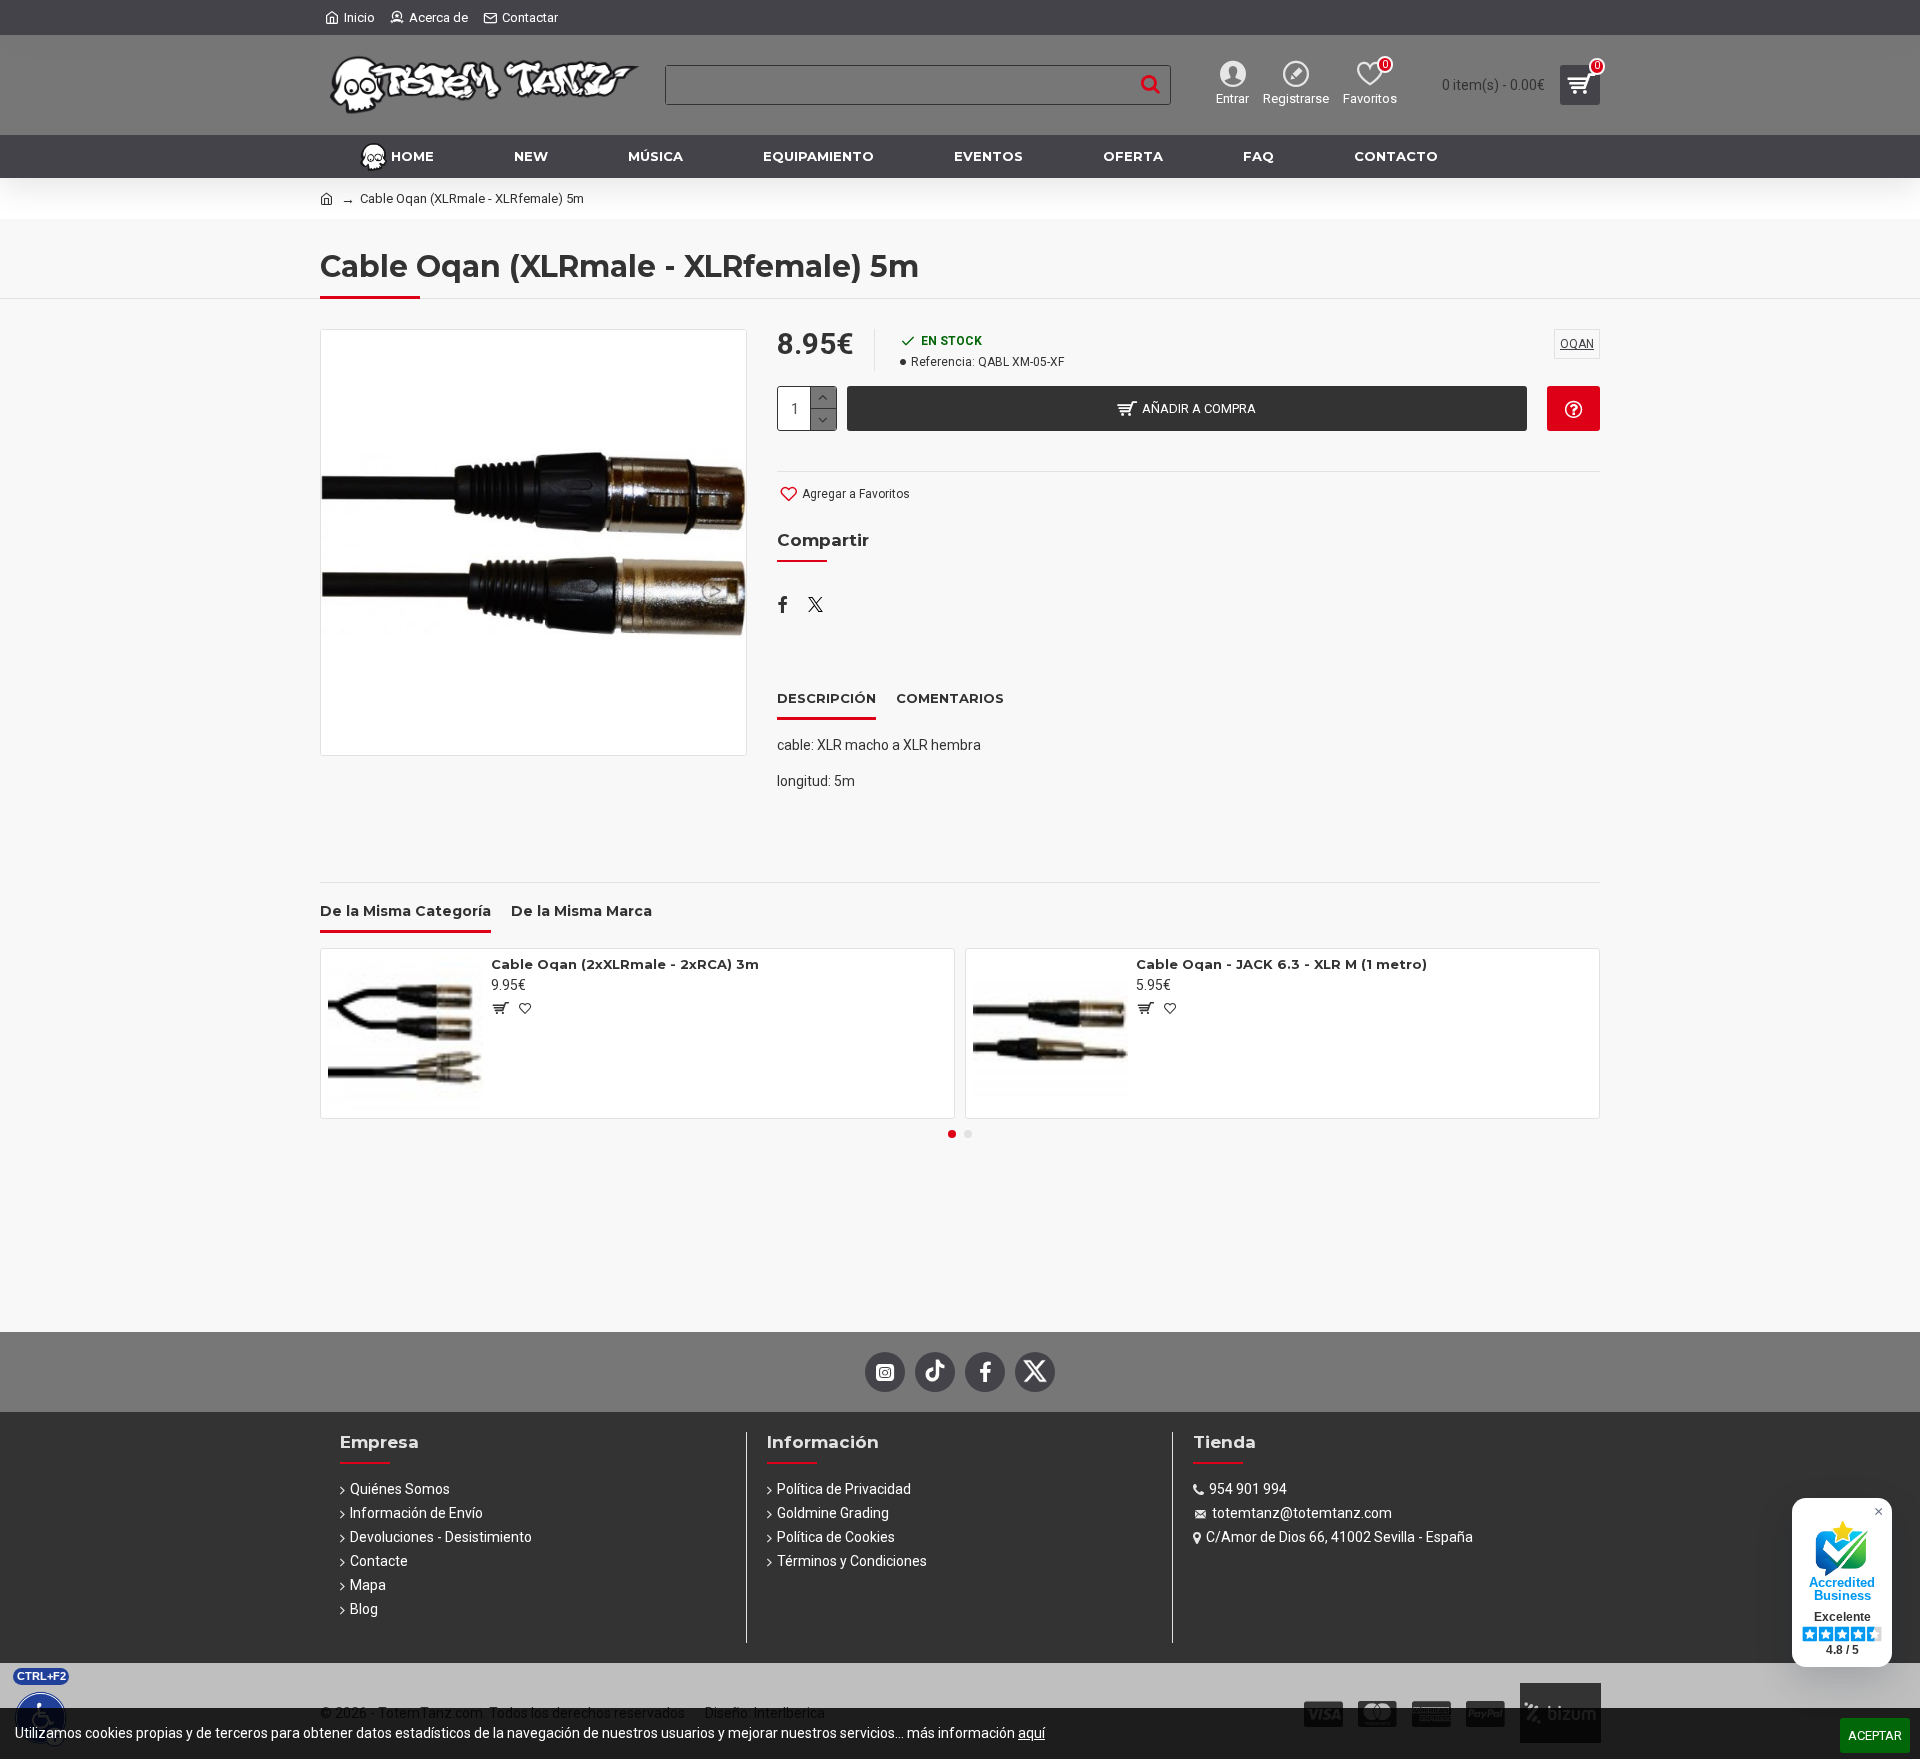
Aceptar (1875, 1735)
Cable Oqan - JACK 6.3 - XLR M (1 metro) (1281, 964)
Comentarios (950, 698)
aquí (1031, 1733)
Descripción (826, 698)
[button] (952, 1134)
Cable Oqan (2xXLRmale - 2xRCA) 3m (625, 964)
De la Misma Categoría (405, 911)
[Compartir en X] (815, 606)
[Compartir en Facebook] (782, 606)
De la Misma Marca (581, 911)
